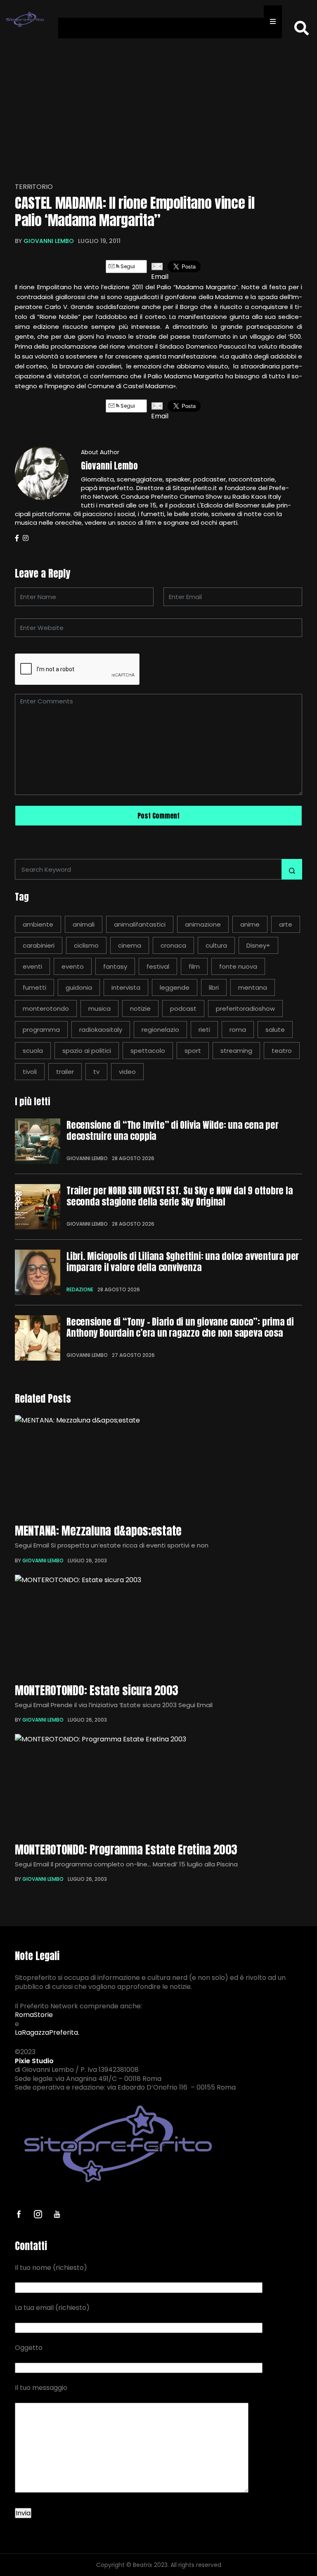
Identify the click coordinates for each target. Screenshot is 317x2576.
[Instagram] (26, 538)
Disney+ (258, 945)
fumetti (34, 987)
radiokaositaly (101, 1030)
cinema (130, 945)
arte (286, 924)
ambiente (38, 924)
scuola (33, 1051)
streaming (236, 1051)
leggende (175, 987)
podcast (183, 1008)
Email (157, 277)
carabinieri (39, 945)
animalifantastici (140, 924)
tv (96, 1072)
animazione (203, 924)
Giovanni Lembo (49, 241)
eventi (32, 966)
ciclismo (86, 945)
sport (193, 1051)
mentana (253, 987)
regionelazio (160, 1030)
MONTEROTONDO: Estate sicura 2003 (97, 1690)
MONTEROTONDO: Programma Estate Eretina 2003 (126, 1849)
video (127, 1072)
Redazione (80, 1289)
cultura (216, 945)
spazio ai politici (87, 1051)
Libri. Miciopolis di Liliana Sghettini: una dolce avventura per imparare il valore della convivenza (183, 1262)
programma (41, 1030)
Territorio (34, 187)
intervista (126, 987)
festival (158, 966)
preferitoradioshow (245, 1008)
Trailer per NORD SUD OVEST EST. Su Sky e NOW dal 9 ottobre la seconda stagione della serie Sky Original (180, 1196)
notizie (140, 1008)
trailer (65, 1072)
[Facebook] (17, 538)
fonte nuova (238, 966)
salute (275, 1030)
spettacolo (148, 1051)
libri (214, 987)
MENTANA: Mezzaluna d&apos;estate (98, 1531)
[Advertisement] (158, 105)
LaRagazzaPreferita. (47, 2033)
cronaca (173, 945)
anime (250, 924)
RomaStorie (34, 2015)
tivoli (30, 1072)
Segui (127, 266)
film (194, 966)
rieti (204, 1030)
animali (84, 924)
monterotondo (46, 1008)
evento (73, 966)
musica (99, 1008)
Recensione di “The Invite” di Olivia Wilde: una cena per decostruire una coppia (173, 1131)
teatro (282, 1051)
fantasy (115, 966)
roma (238, 1030)
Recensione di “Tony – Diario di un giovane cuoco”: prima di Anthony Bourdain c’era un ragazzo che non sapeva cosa (180, 1327)
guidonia (79, 987)
